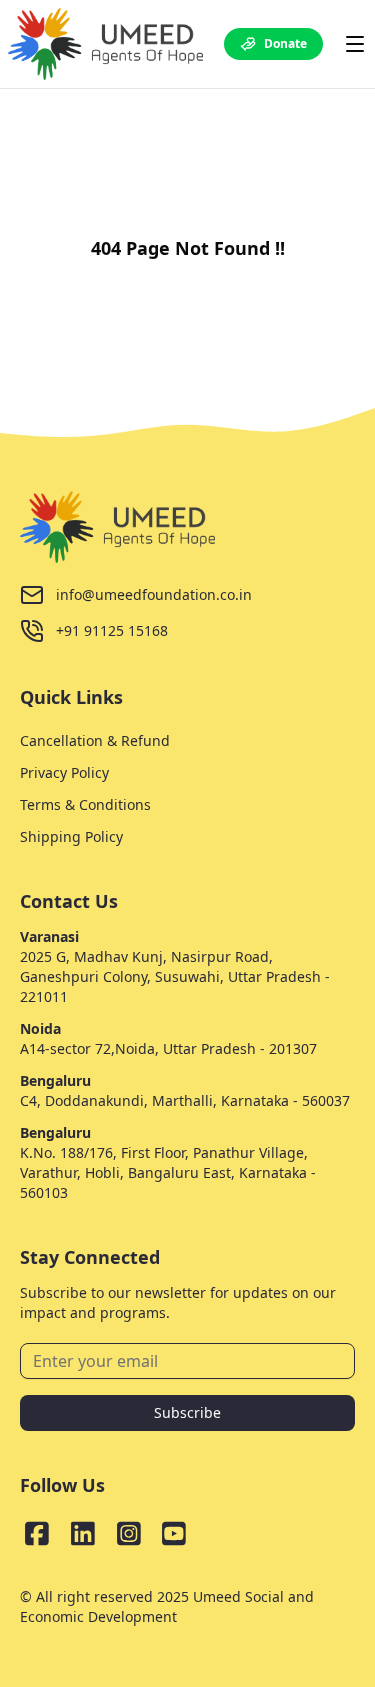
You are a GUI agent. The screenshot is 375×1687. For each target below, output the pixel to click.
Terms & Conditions (85, 804)
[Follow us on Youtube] (174, 1533)
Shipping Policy (71, 836)
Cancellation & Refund (95, 740)
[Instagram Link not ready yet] (129, 1533)
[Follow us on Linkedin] (83, 1533)
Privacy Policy (64, 772)
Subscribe (187, 1412)
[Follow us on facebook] (37, 1533)
